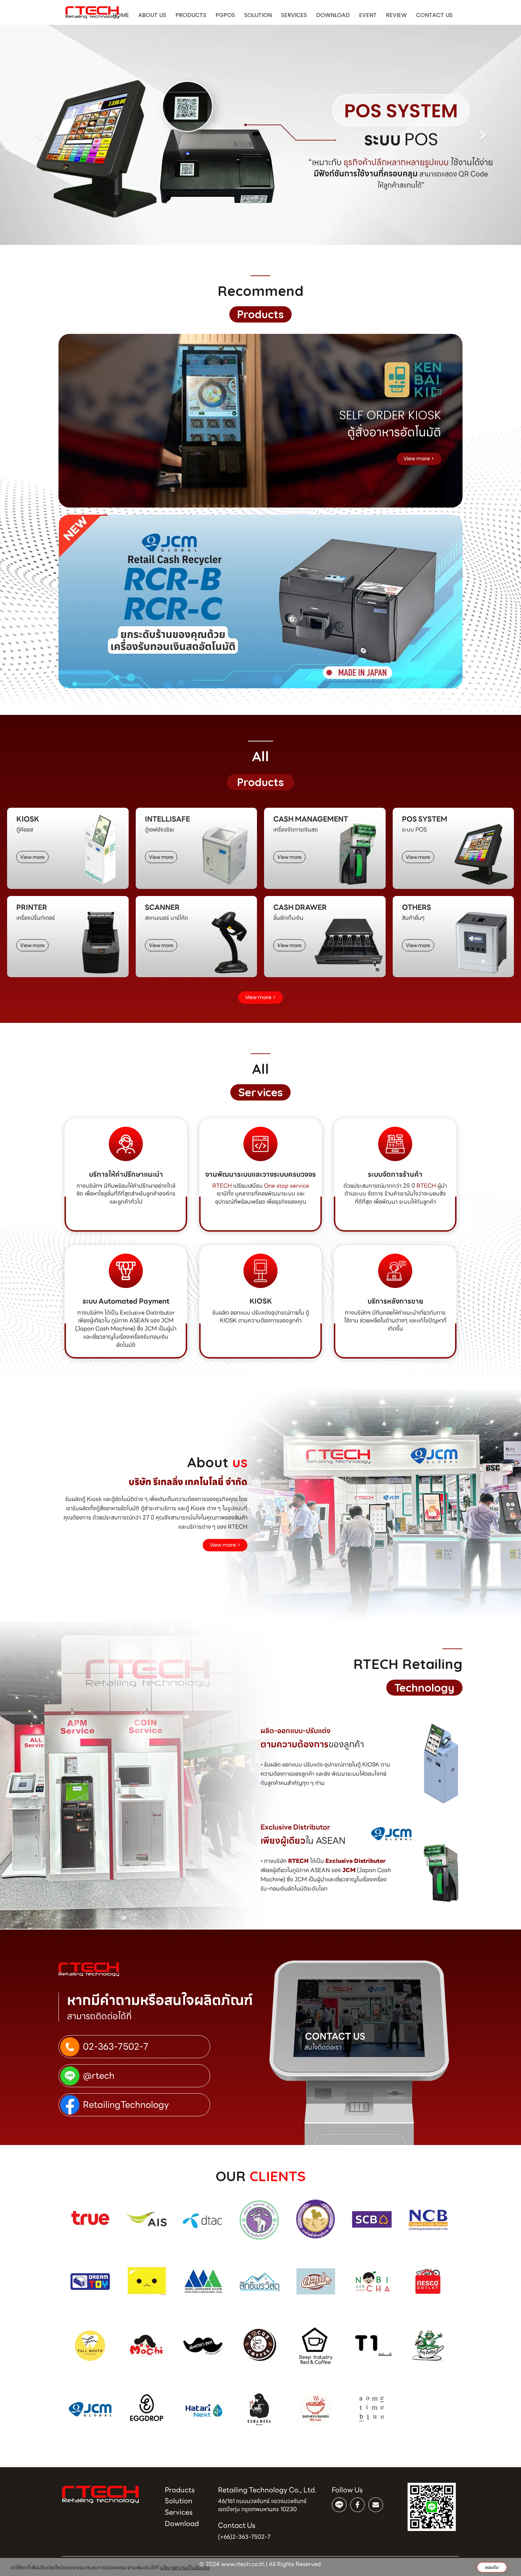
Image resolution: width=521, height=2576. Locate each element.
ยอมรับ (492, 2567)
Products (180, 2490)
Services (179, 2512)
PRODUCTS (191, 15)
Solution (179, 2501)
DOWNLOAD (333, 15)
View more (32, 857)
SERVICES (294, 15)
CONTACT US (434, 15)
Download (182, 2524)
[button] (39, 135)
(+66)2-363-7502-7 (244, 2537)
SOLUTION (258, 15)
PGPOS (225, 15)
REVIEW (396, 15)
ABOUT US (152, 15)
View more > (419, 459)
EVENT (368, 15)
